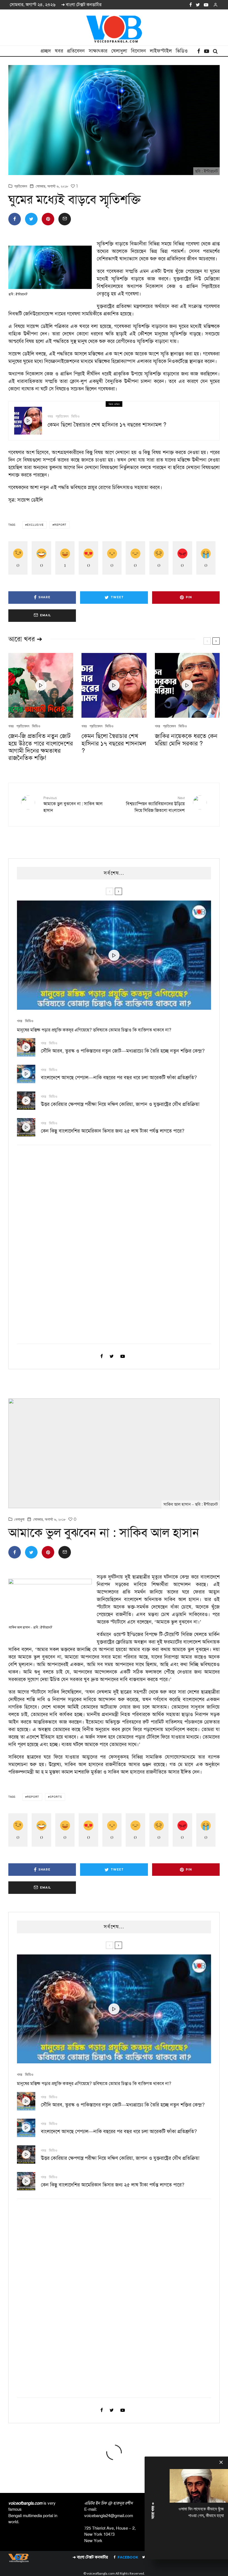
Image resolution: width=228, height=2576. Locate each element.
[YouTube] (206, 5)
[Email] (65, 219)
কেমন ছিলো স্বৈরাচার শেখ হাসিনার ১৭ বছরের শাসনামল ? (107, 425)
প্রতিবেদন (76, 51)
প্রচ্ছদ (46, 51)
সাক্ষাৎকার (98, 51)
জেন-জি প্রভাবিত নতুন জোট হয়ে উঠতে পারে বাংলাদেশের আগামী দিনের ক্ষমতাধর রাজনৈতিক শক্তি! (41, 747)
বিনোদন (138, 51)
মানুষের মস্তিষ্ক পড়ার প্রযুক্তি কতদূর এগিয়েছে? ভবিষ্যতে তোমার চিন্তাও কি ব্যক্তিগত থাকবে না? (94, 1030)
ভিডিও (182, 51)
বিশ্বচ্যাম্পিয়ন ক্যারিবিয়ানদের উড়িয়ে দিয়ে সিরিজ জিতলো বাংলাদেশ (155, 805)
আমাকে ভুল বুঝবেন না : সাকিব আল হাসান (73, 805)
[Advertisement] (59, 1250)
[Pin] (48, 219)
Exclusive (35, 525)
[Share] (15, 219)
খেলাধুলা (119, 51)
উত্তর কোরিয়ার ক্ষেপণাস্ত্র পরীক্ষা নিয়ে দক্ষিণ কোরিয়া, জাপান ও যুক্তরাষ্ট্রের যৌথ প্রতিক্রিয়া (120, 1104)
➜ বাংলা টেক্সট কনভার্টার (81, 5)
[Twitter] (198, 5)
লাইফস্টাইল (161, 51)
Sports (56, 1797)
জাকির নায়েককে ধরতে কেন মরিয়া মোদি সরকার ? (186, 740)
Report (60, 525)
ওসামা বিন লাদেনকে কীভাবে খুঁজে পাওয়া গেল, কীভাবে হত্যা (201, 2512)
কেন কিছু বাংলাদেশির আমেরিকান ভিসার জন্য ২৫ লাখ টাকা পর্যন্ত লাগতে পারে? (113, 1131)
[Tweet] (31, 219)
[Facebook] (191, 5)
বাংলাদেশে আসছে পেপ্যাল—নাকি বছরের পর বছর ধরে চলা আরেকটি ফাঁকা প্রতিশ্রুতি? (119, 1078)
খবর (59, 51)
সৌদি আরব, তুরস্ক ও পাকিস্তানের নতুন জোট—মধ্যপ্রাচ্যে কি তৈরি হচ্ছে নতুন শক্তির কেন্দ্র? (123, 1051)
